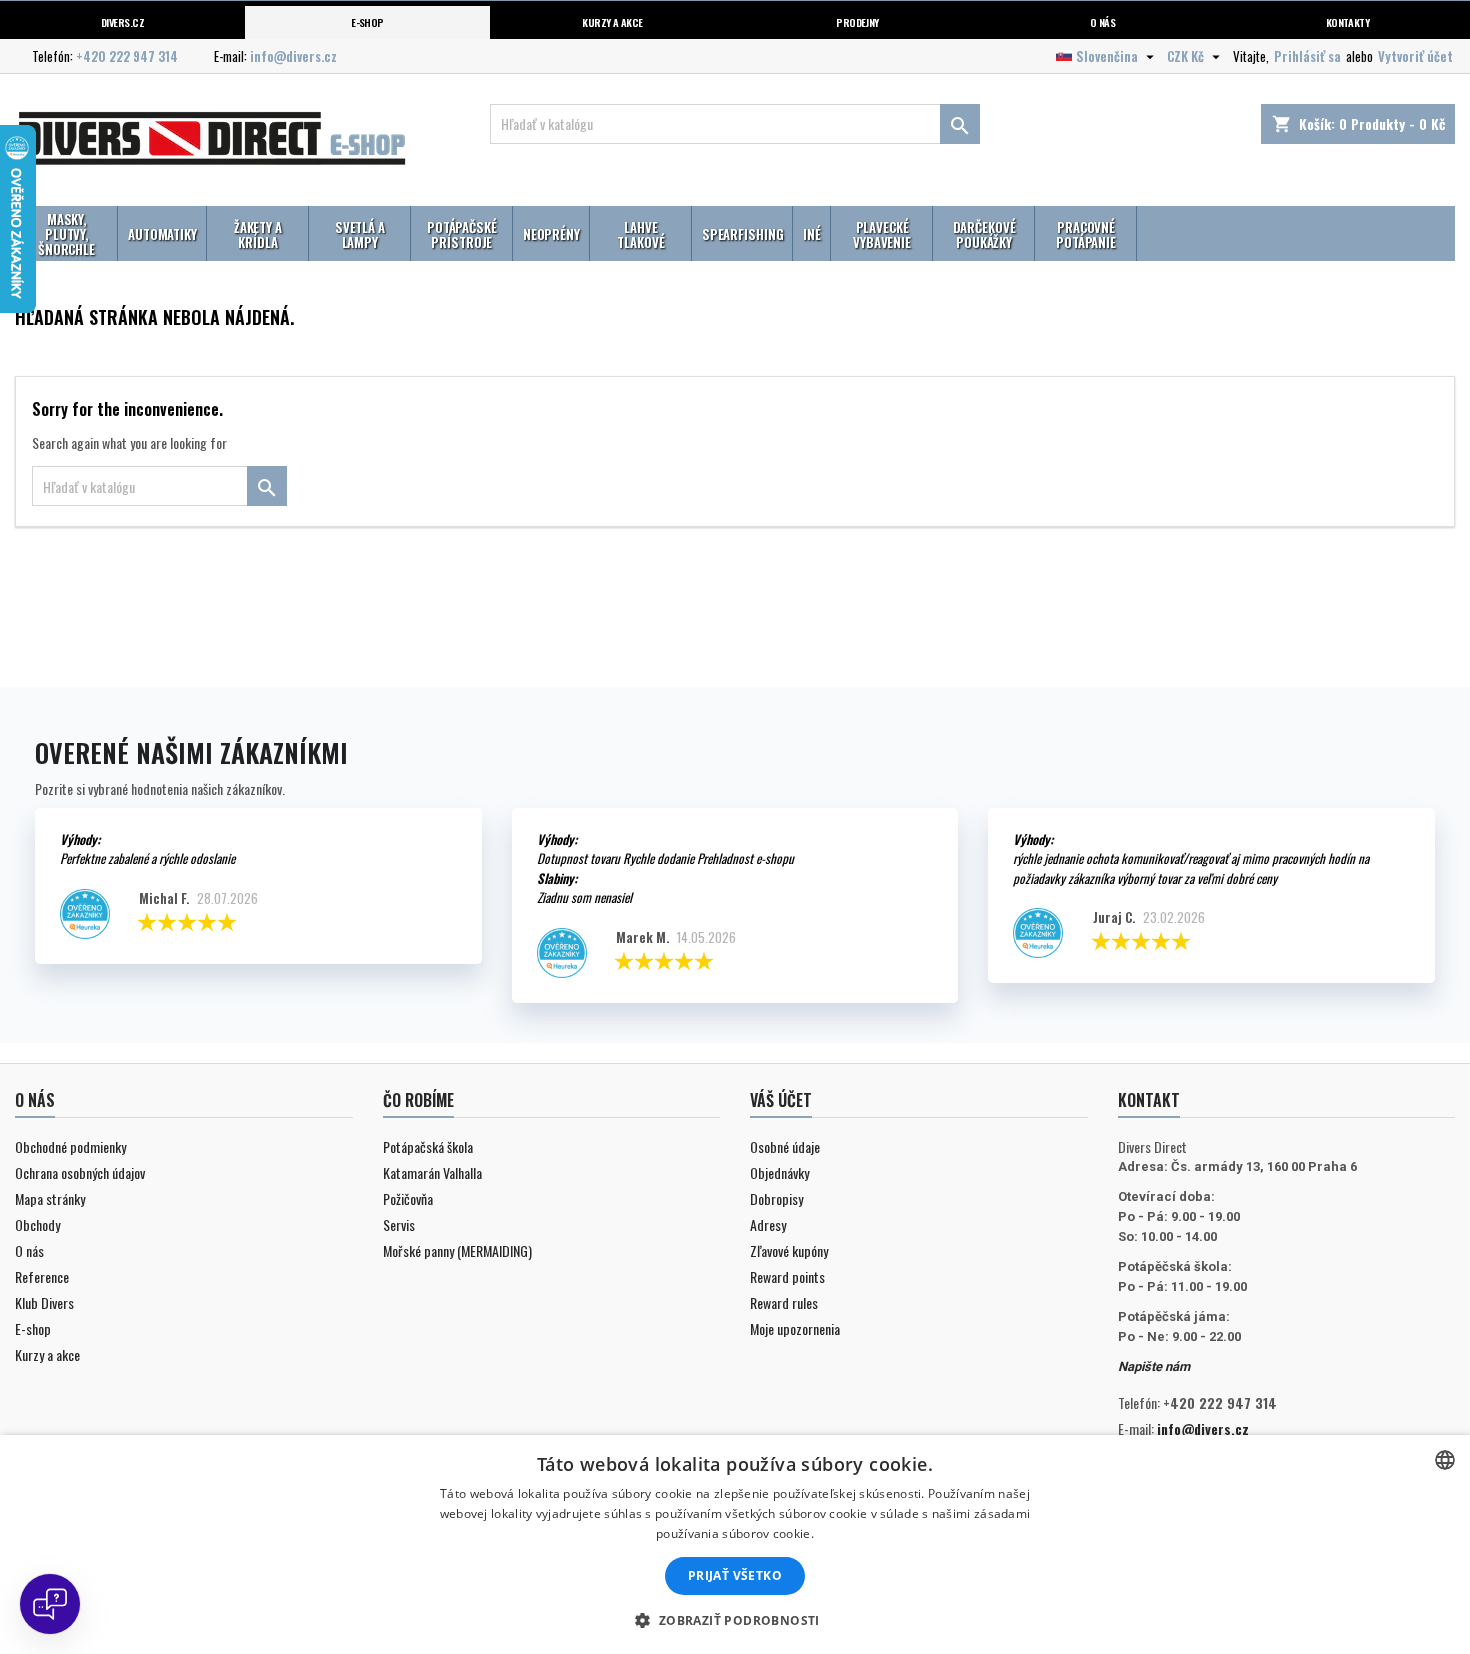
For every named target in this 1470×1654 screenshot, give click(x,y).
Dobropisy (776, 1198)
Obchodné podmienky (70, 1146)
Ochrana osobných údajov (80, 1172)
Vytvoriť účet (1415, 56)
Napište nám (1154, 1366)
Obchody (37, 1224)
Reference (42, 1276)
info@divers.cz (293, 56)
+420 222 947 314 (127, 56)
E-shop (367, 22)
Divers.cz (122, 22)
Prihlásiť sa (1307, 56)
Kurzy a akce (47, 1354)
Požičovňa (408, 1198)
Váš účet (781, 1100)
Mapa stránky (50, 1198)
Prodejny (857, 22)
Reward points (787, 1276)
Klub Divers (44, 1302)
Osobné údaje (785, 1146)
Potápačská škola (428, 1146)
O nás (1102, 22)
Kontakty (1348, 22)
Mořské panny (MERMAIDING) (457, 1250)
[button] (734, 1620)
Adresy (768, 1224)
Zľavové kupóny (789, 1250)
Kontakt (1149, 1100)
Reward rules (784, 1302)
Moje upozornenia (795, 1328)
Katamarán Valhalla (432, 1172)
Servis (399, 1224)
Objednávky (779, 1172)
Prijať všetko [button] (735, 1575)
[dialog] (735, 1544)
